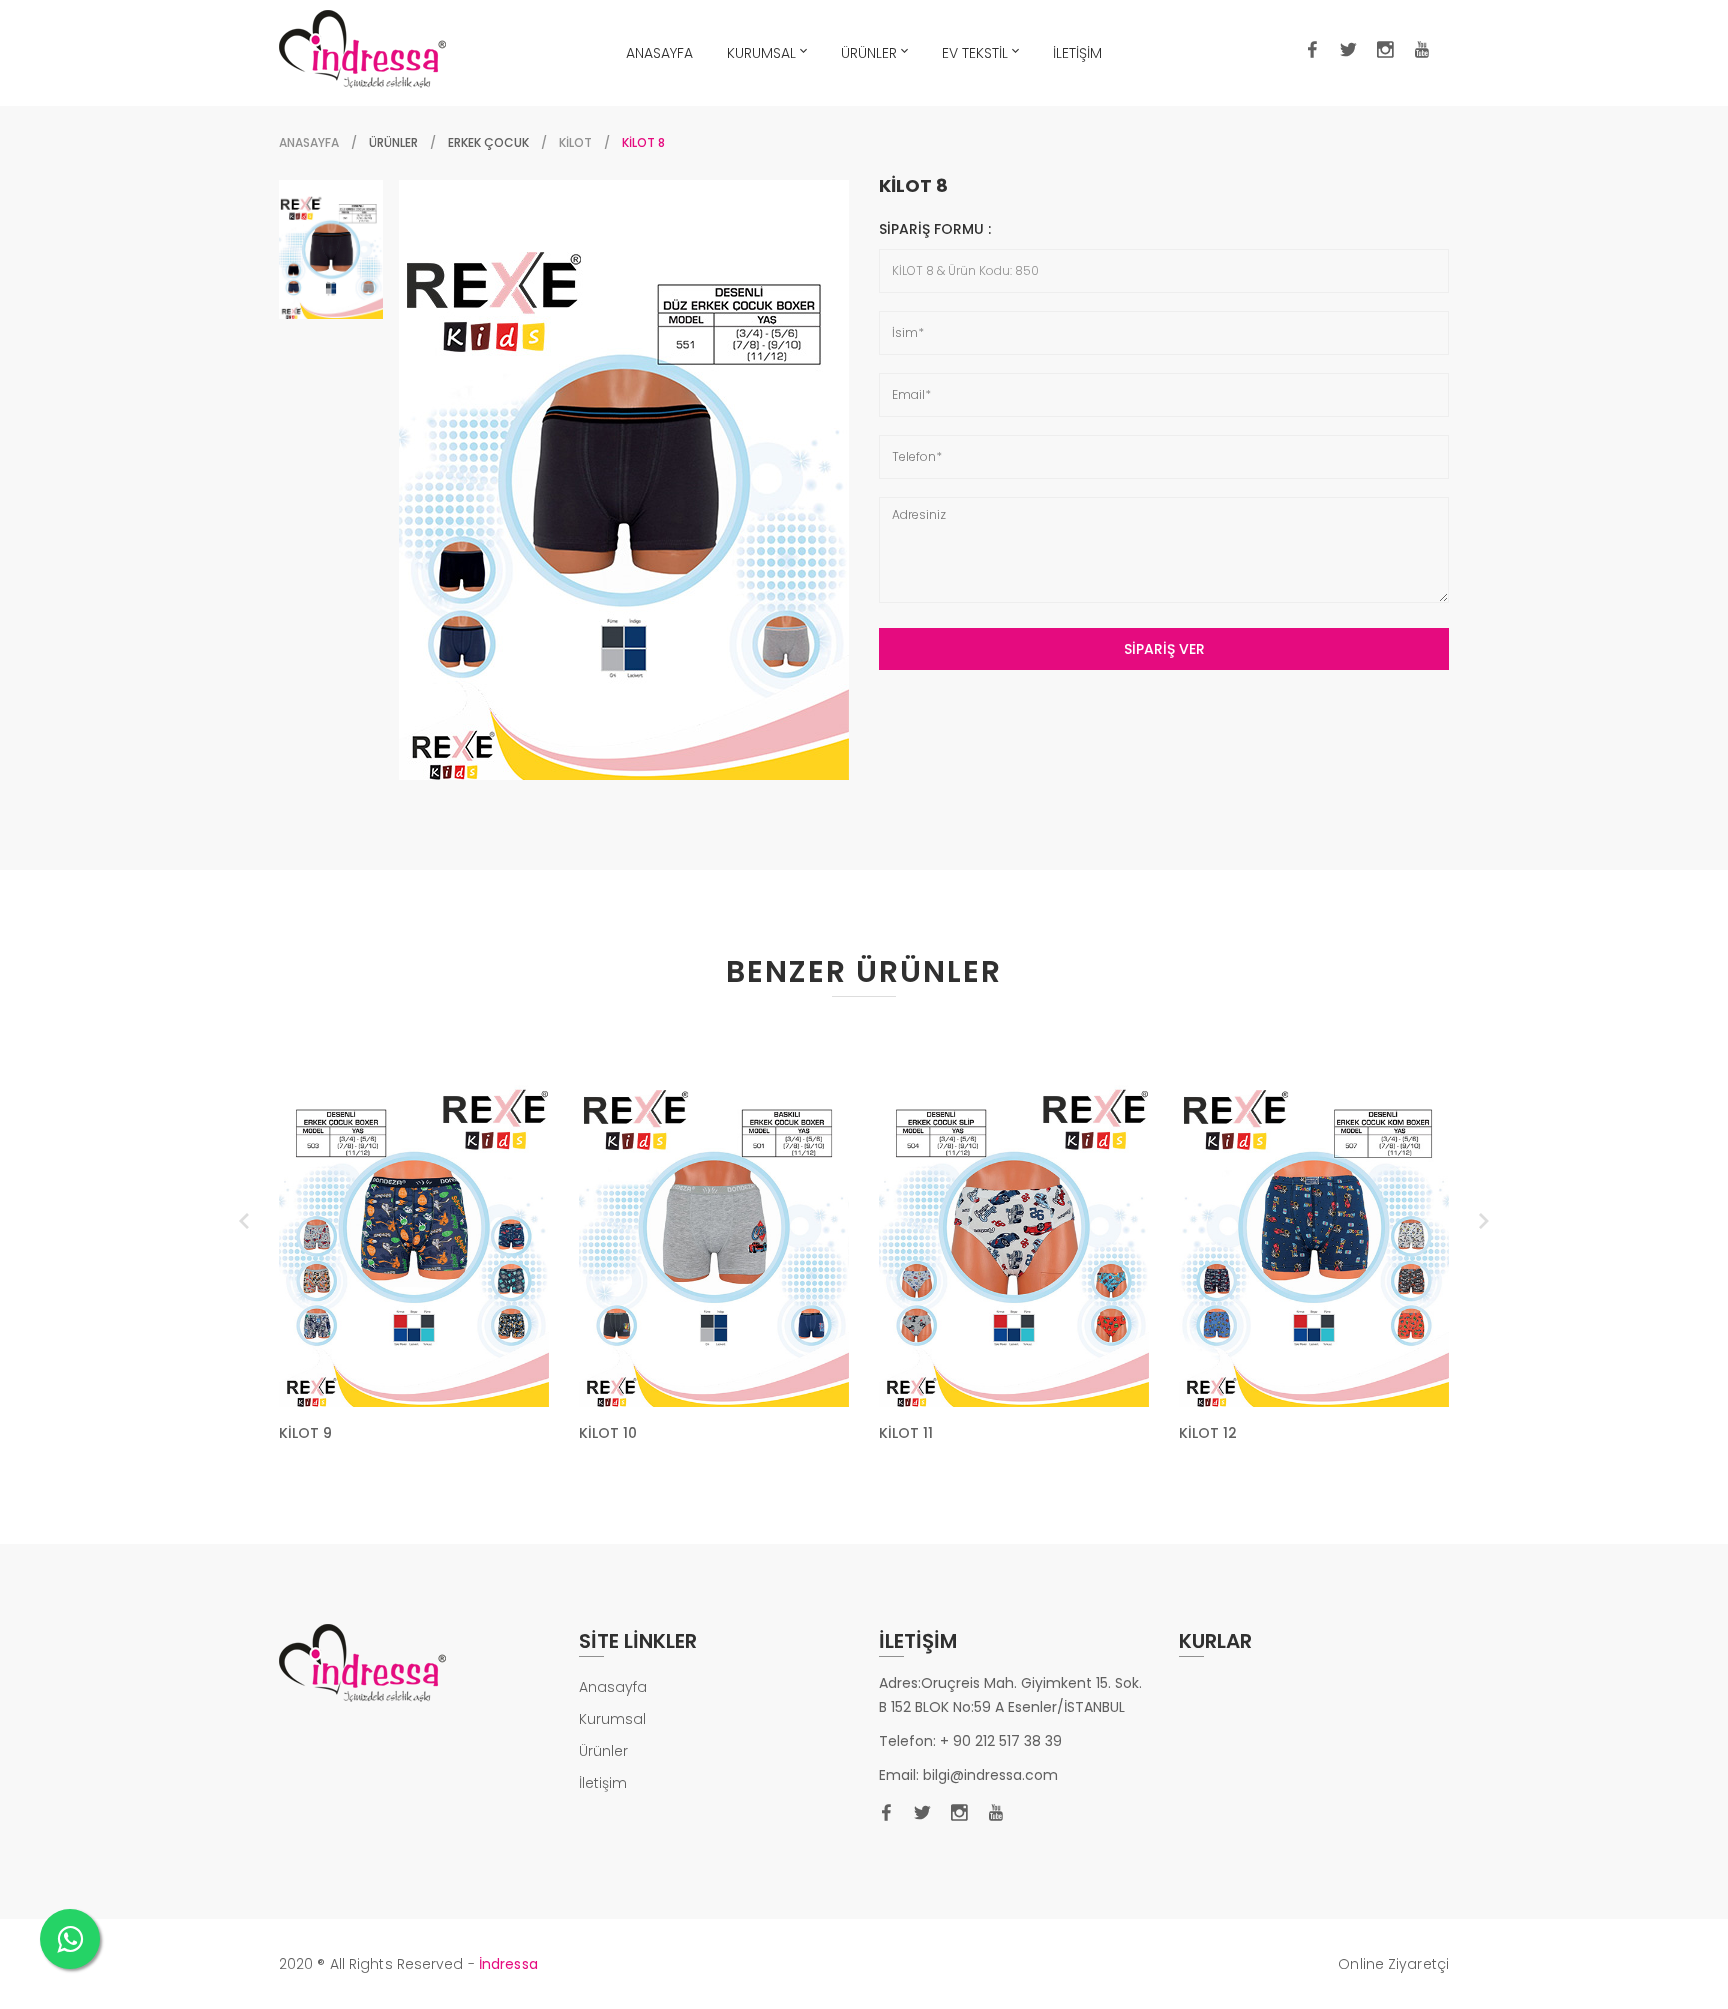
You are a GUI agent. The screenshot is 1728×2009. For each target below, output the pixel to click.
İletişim (603, 1783)
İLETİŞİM (1077, 53)
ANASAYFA (659, 53)
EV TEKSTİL (975, 53)
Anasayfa (309, 142)
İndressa (508, 1964)
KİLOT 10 (608, 1433)
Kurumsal (612, 1719)
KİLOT (575, 142)
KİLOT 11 (906, 1433)
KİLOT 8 (913, 186)
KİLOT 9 (305, 1433)
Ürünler (603, 1751)
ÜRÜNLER (869, 53)
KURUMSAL (761, 53)
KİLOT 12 (1208, 1433)
